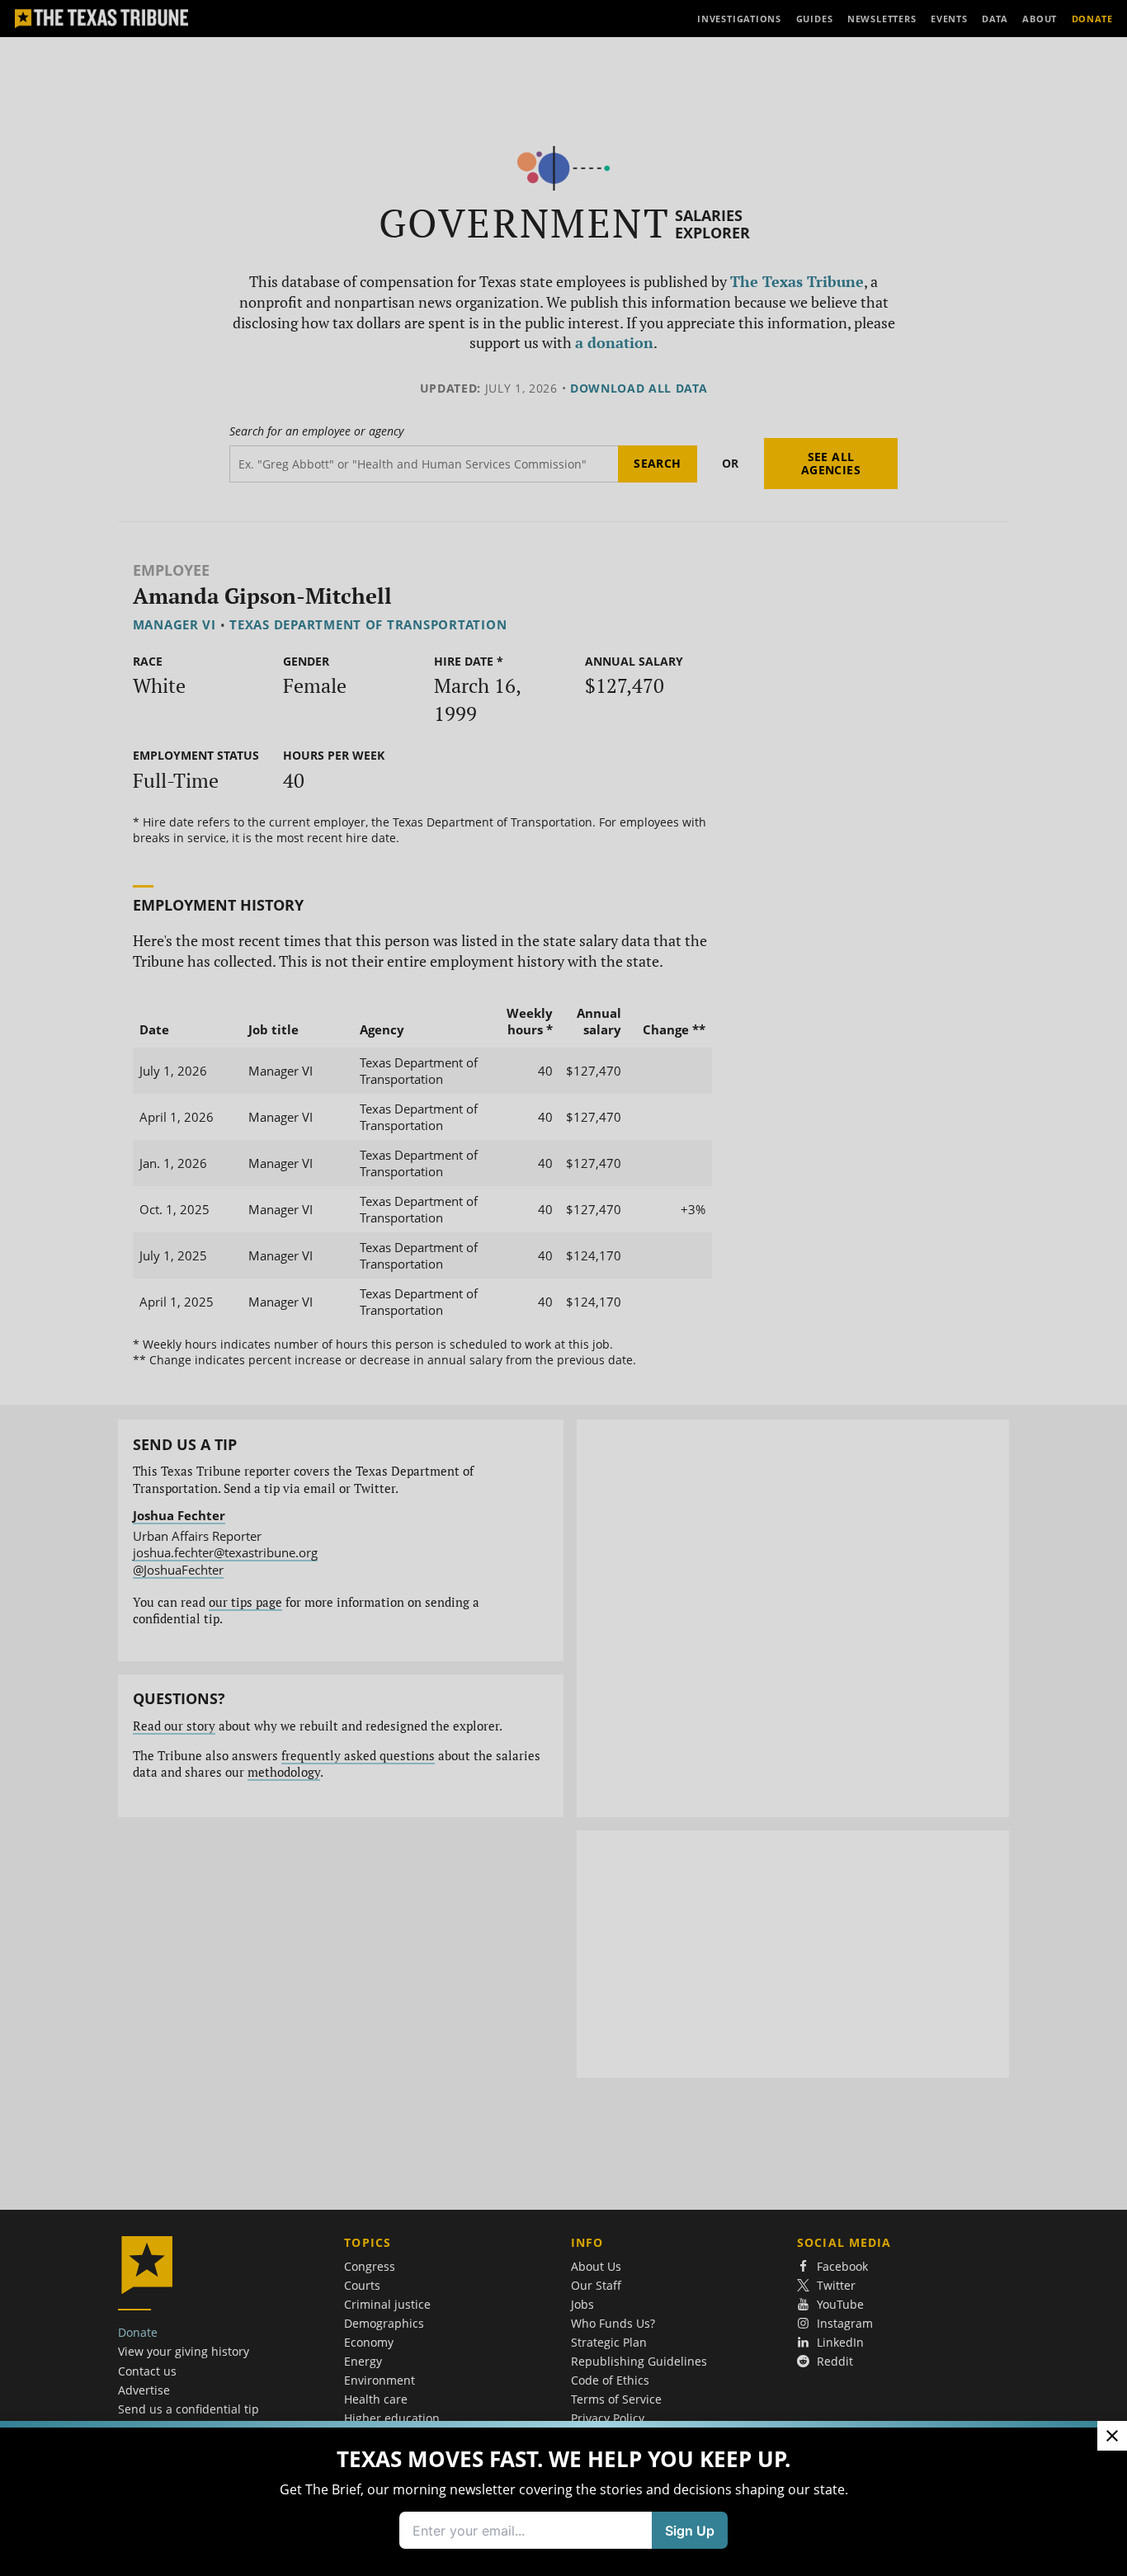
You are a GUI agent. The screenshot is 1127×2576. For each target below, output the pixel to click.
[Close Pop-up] (1112, 2436)
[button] (563, 1288)
